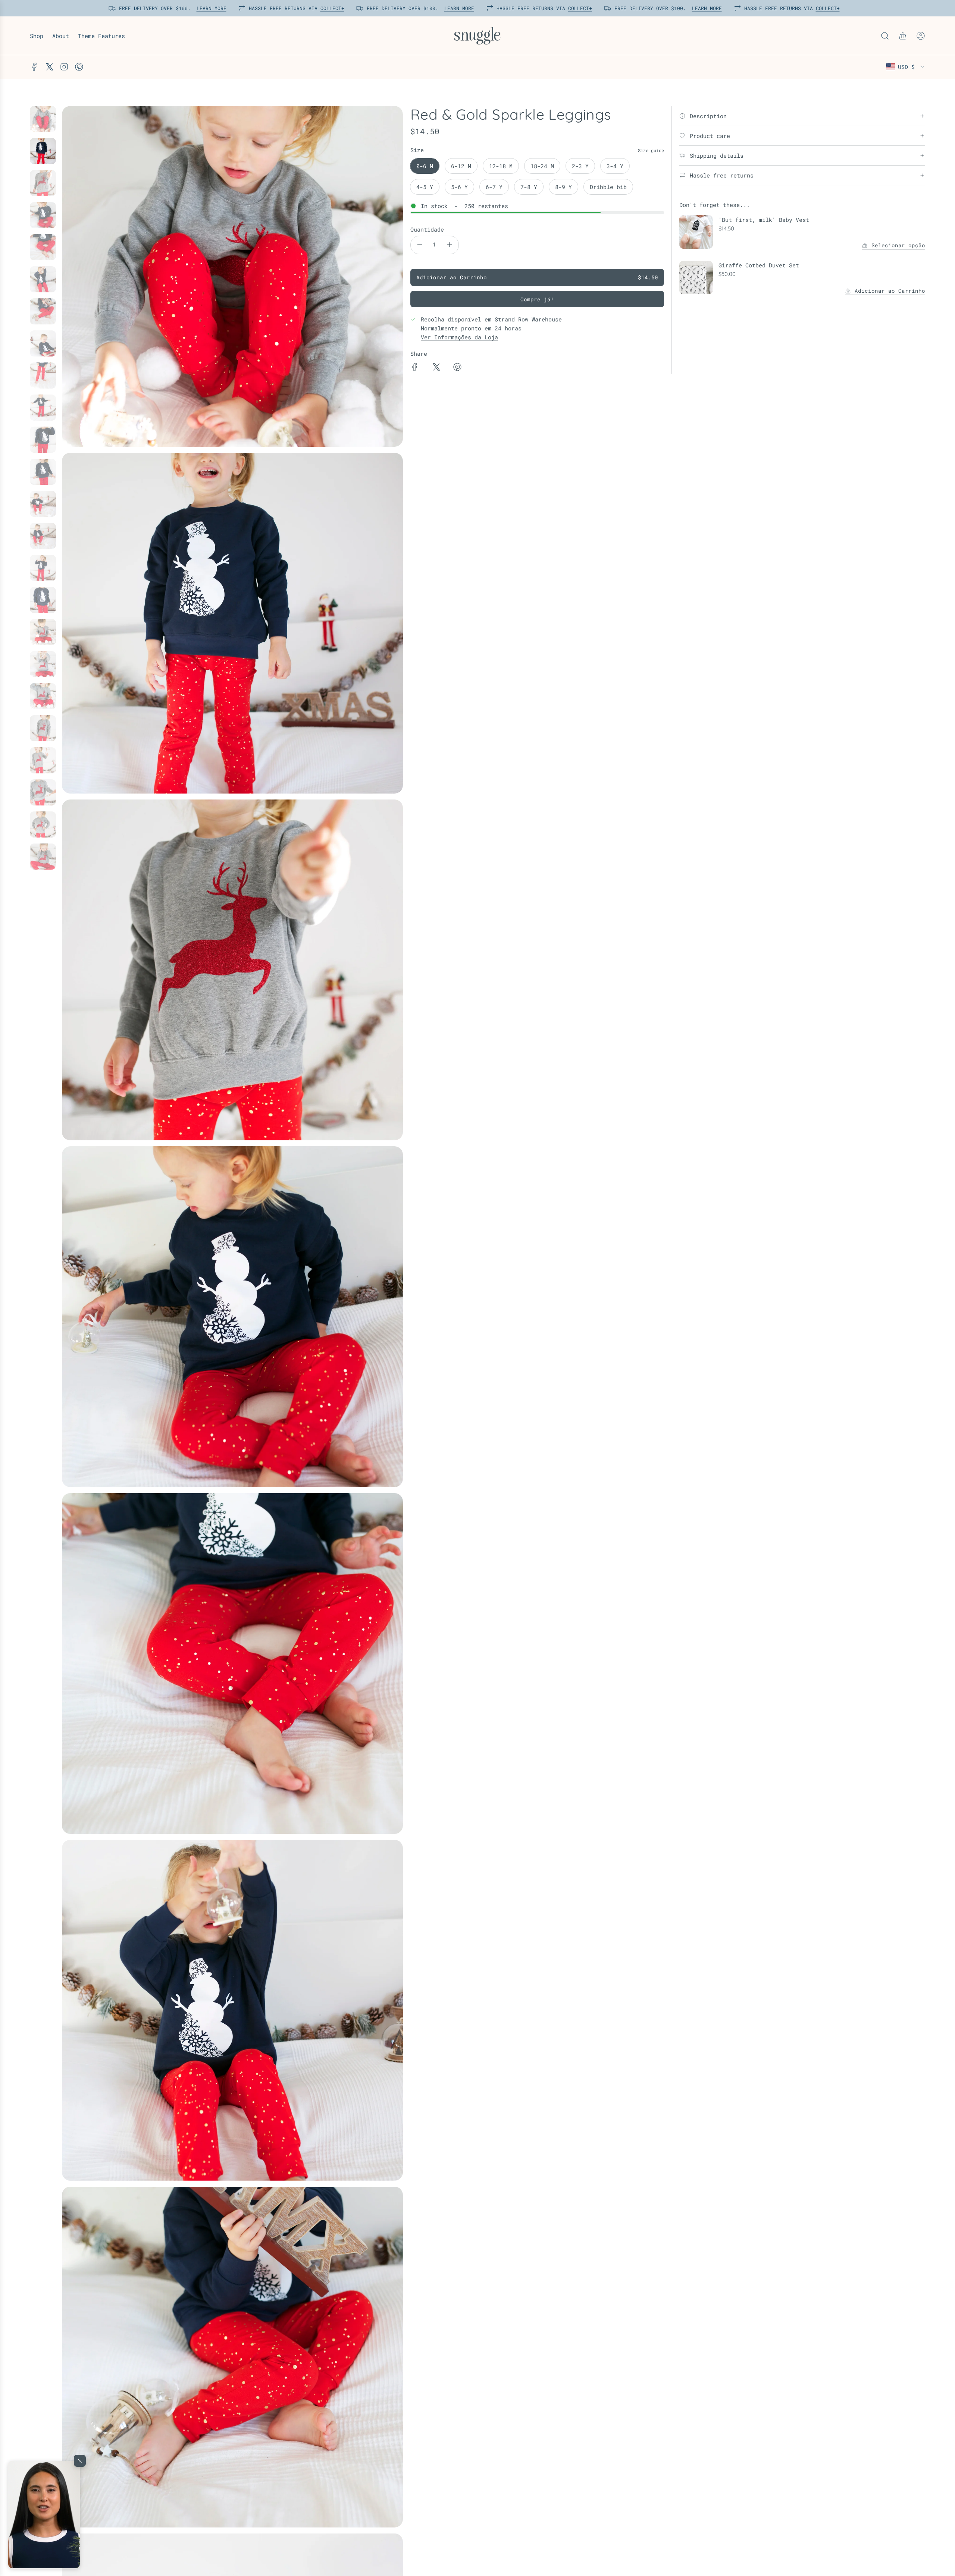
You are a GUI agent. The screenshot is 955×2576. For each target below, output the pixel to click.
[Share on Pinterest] (457, 368)
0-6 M (425, 166)
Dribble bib (608, 187)
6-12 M (461, 166)
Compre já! (537, 299)
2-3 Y (580, 166)
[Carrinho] (903, 36)
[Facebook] (34, 67)
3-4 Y (615, 166)
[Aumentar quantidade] (450, 245)
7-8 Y (529, 187)
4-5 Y (425, 187)
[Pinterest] (79, 67)
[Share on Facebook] (415, 368)
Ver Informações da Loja (459, 337)
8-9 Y (563, 187)
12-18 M (501, 166)
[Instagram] (64, 67)
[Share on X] (436, 368)
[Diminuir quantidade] (420, 245)
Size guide (651, 150)
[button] (44, 2514)
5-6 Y (459, 187)
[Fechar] (80, 2461)
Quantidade (427, 229)
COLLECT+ (329, 8)
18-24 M (542, 166)
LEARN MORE (208, 8)
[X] (49, 67)
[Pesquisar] (885, 36)
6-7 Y (494, 187)
